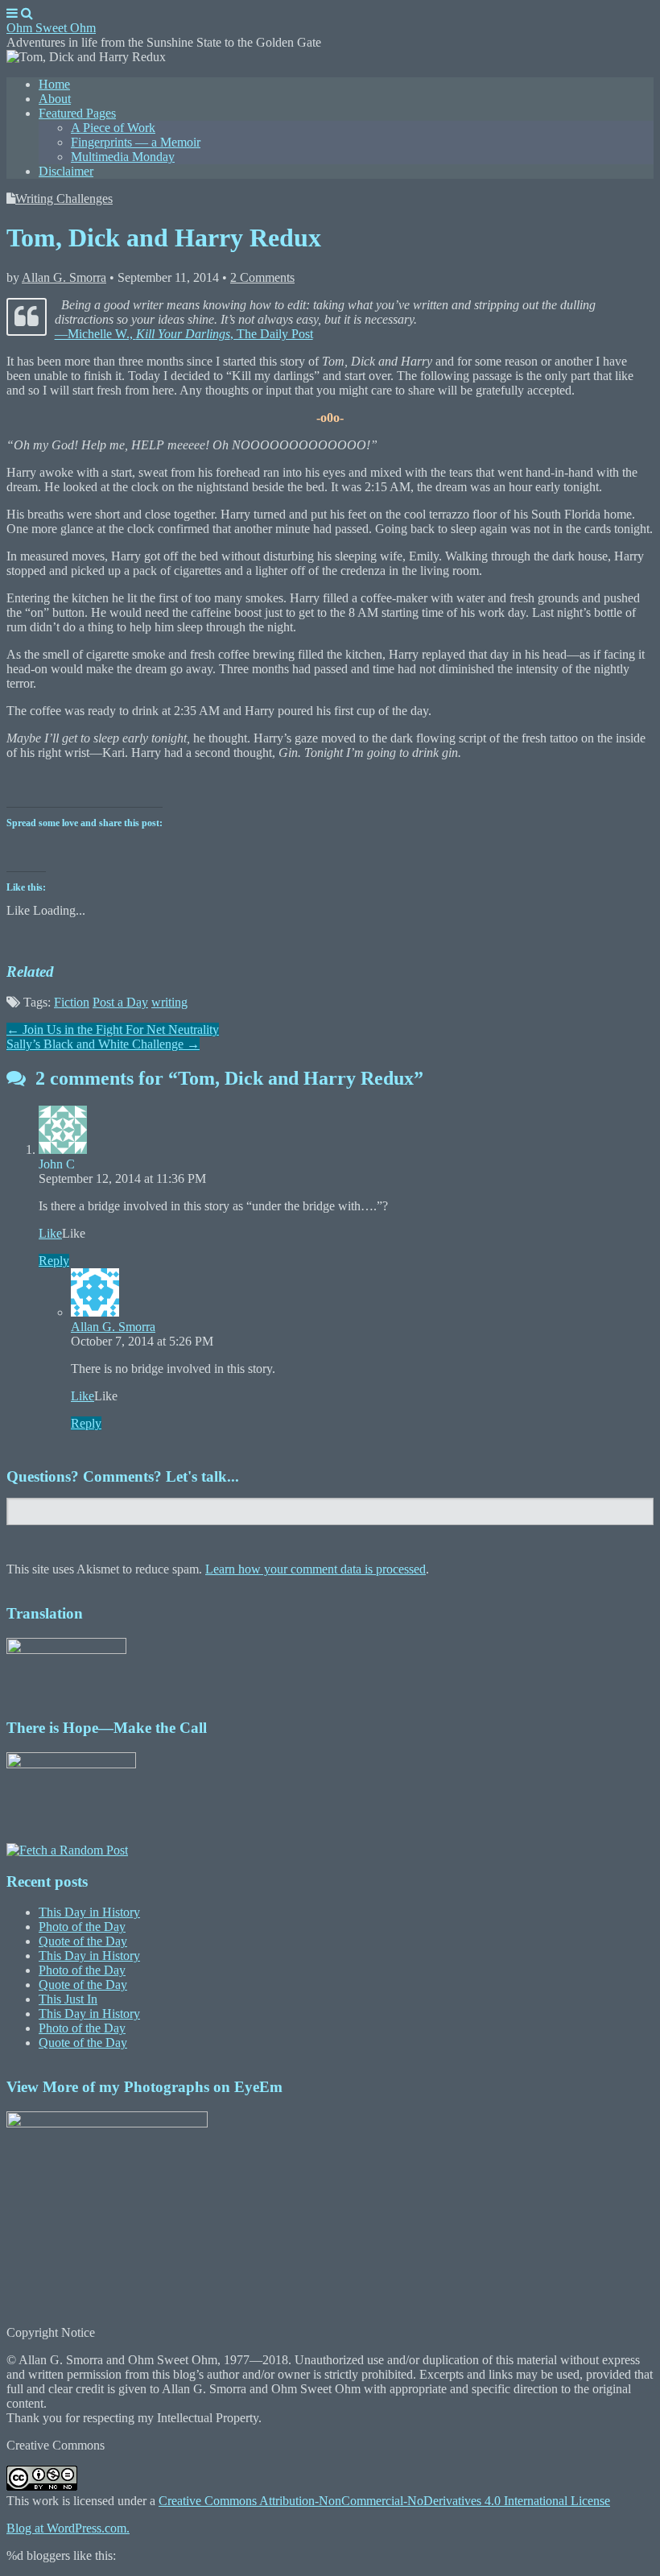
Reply (54, 1261)
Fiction (72, 1002)
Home (54, 84)
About (55, 99)
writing (169, 1002)
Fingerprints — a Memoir (136, 142)
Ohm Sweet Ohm (51, 28)
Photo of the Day (82, 1927)
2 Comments (262, 277)
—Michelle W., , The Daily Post (184, 334)
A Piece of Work (113, 128)
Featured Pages (77, 113)
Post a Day (120, 1002)
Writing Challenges (64, 198)
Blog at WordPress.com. (68, 2528)
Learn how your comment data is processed (316, 1569)
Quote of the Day (83, 1941)
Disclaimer (66, 171)
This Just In (68, 1999)
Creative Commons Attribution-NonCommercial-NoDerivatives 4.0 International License (384, 2501)
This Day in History (89, 1912)
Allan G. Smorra (64, 277)
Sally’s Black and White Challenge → (103, 1044)
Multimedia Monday (123, 157)
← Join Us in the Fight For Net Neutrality (113, 1030)
